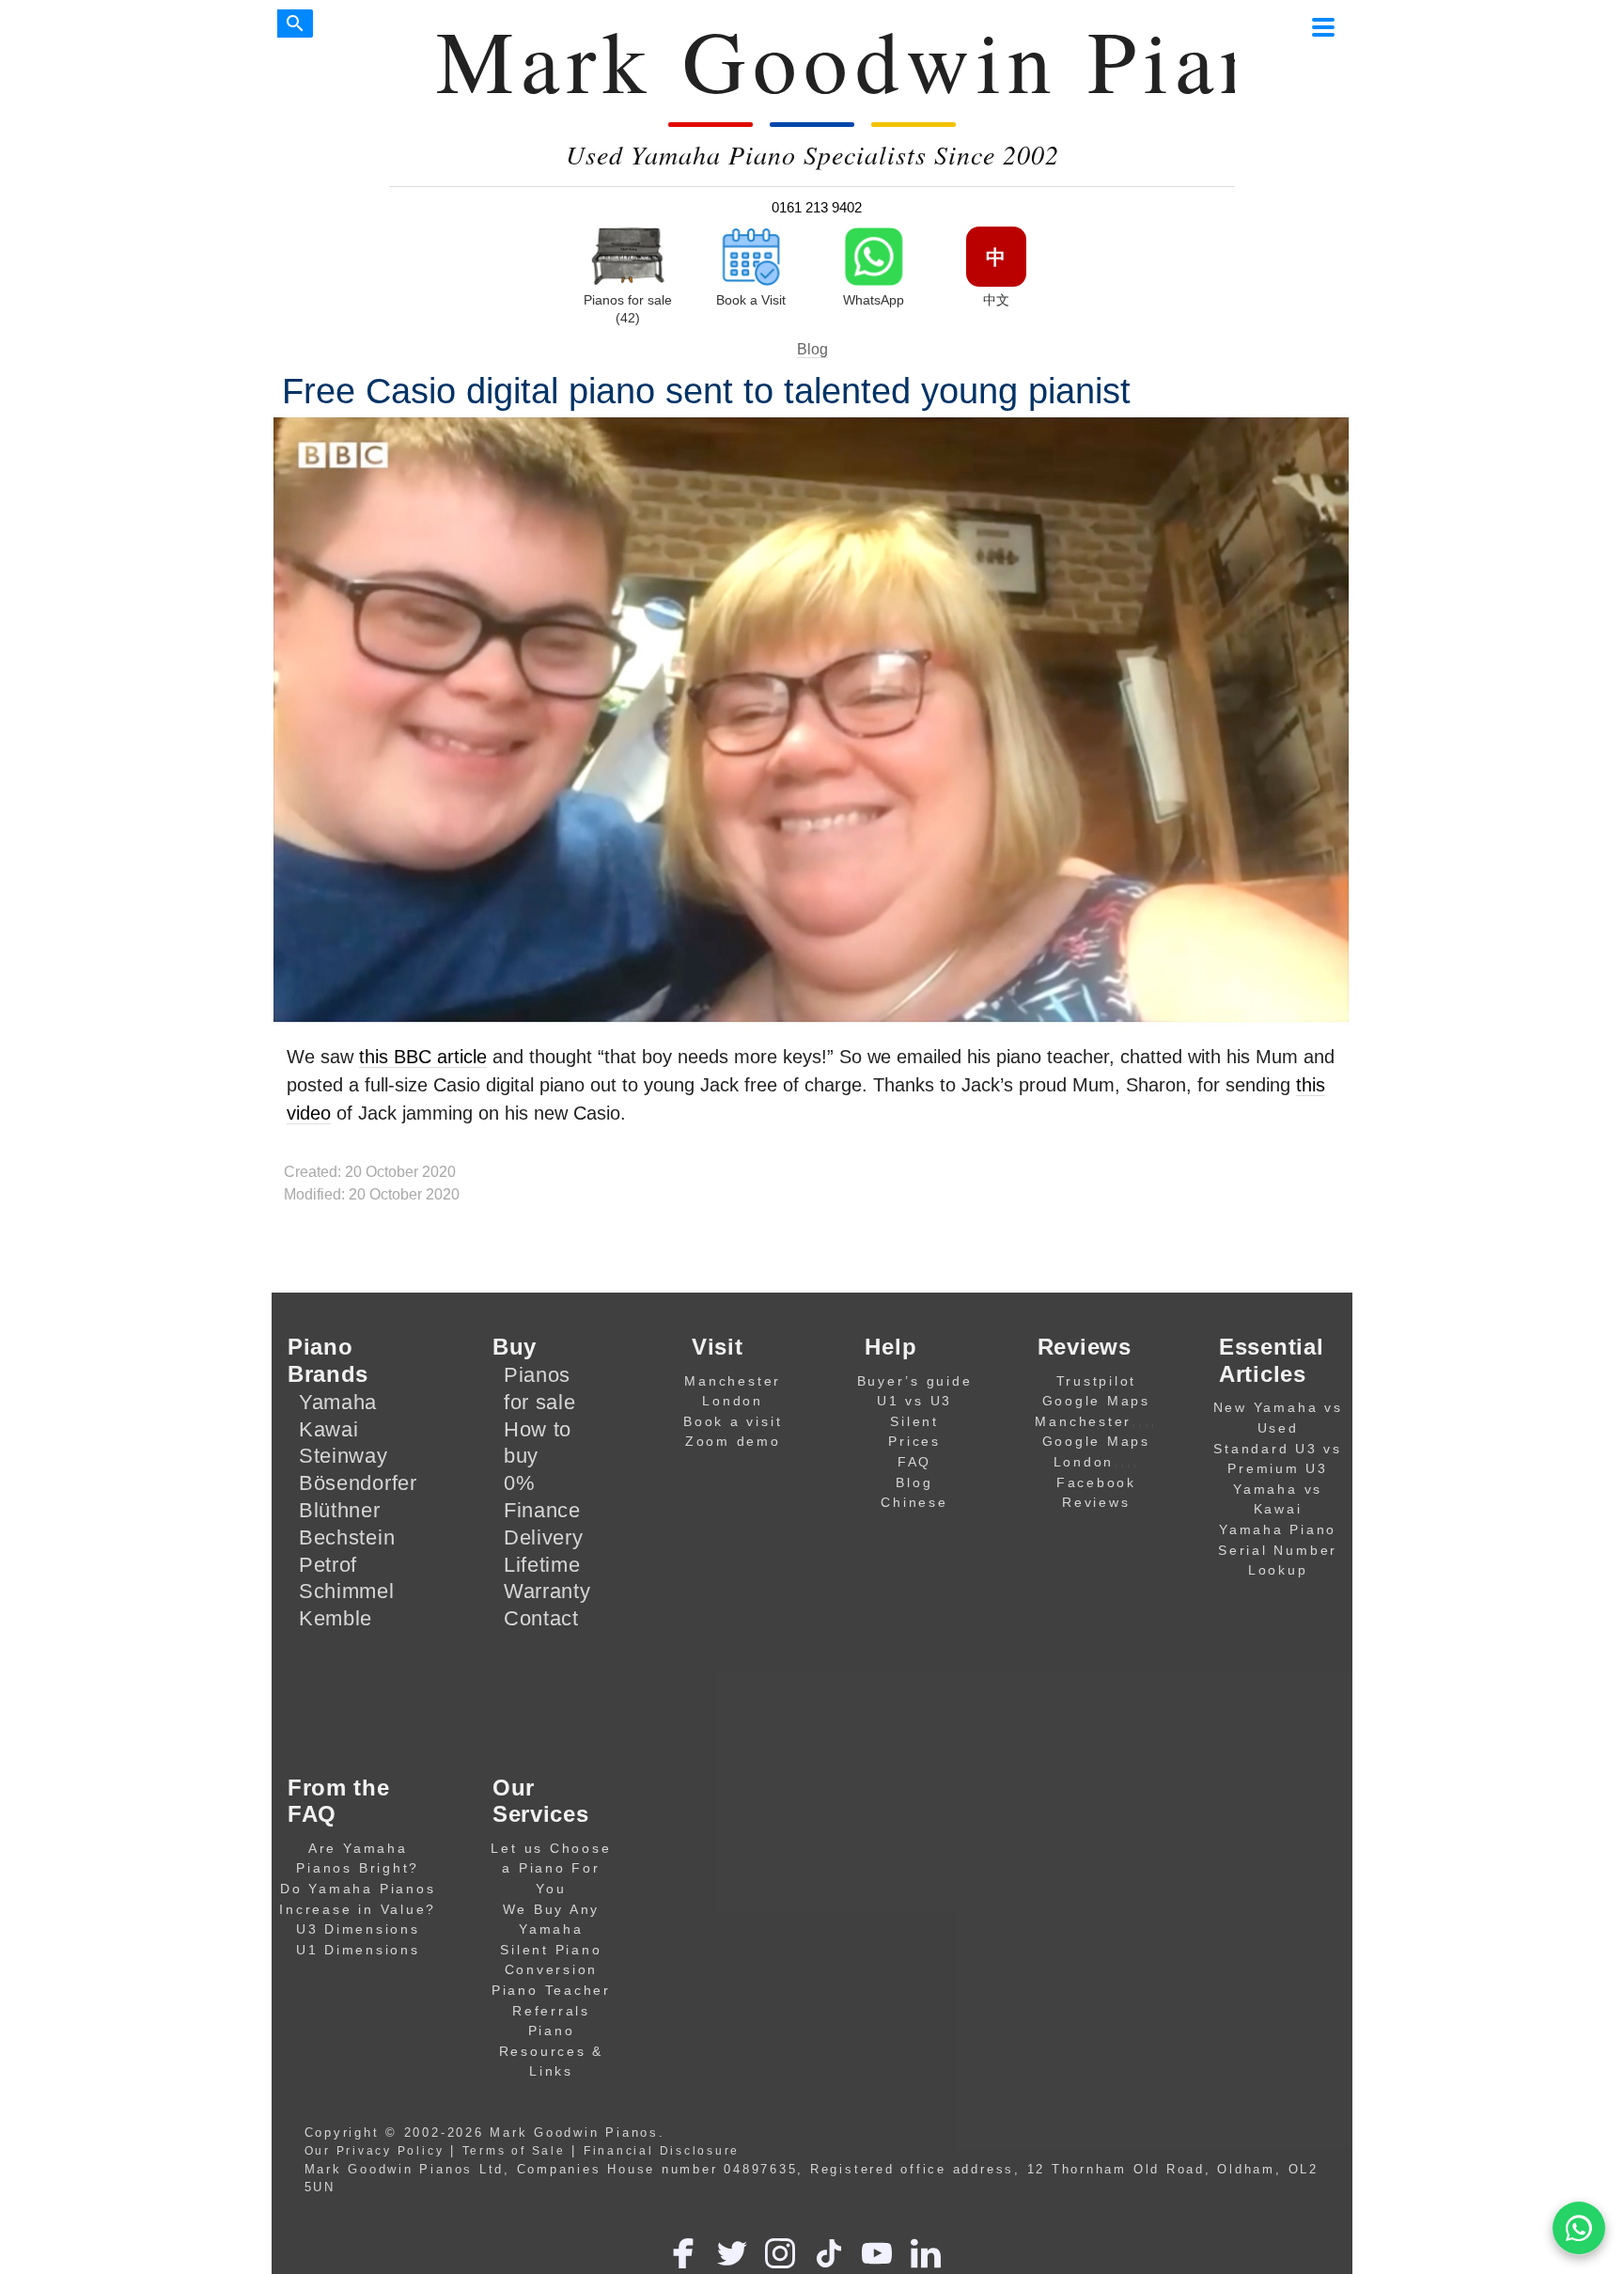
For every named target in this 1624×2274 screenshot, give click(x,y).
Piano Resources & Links (551, 2051)
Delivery (544, 1537)
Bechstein (347, 1537)
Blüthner (340, 1510)
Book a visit (733, 1421)
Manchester (733, 1381)
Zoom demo (733, 1441)
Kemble (336, 1618)
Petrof (328, 1565)
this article (423, 1057)
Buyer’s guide (915, 1381)
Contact (541, 1618)
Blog (812, 349)
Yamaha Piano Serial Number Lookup (1278, 1550)
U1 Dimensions (358, 1950)
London (733, 1401)
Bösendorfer (358, 1483)
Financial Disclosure (662, 2150)
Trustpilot (1097, 1381)
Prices (914, 1441)
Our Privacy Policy (375, 2150)
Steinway (344, 1456)
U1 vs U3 (914, 1401)
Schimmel (347, 1591)
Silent (914, 1421)
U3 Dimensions (358, 1929)
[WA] (1579, 2228)
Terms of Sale (514, 2150)
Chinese (914, 1502)
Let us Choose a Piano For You (551, 1868)
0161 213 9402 (817, 207)
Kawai (329, 1429)
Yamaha (338, 1402)
